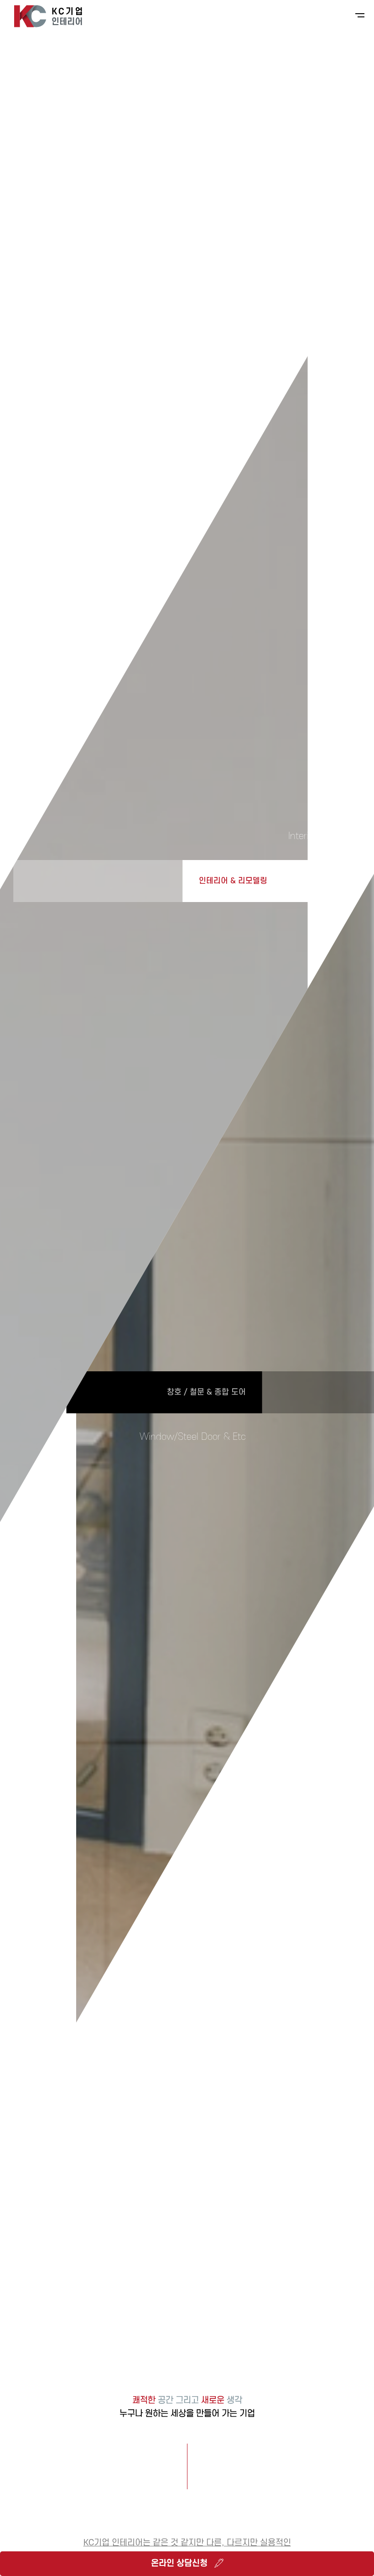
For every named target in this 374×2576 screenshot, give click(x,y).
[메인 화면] (48, 16)
